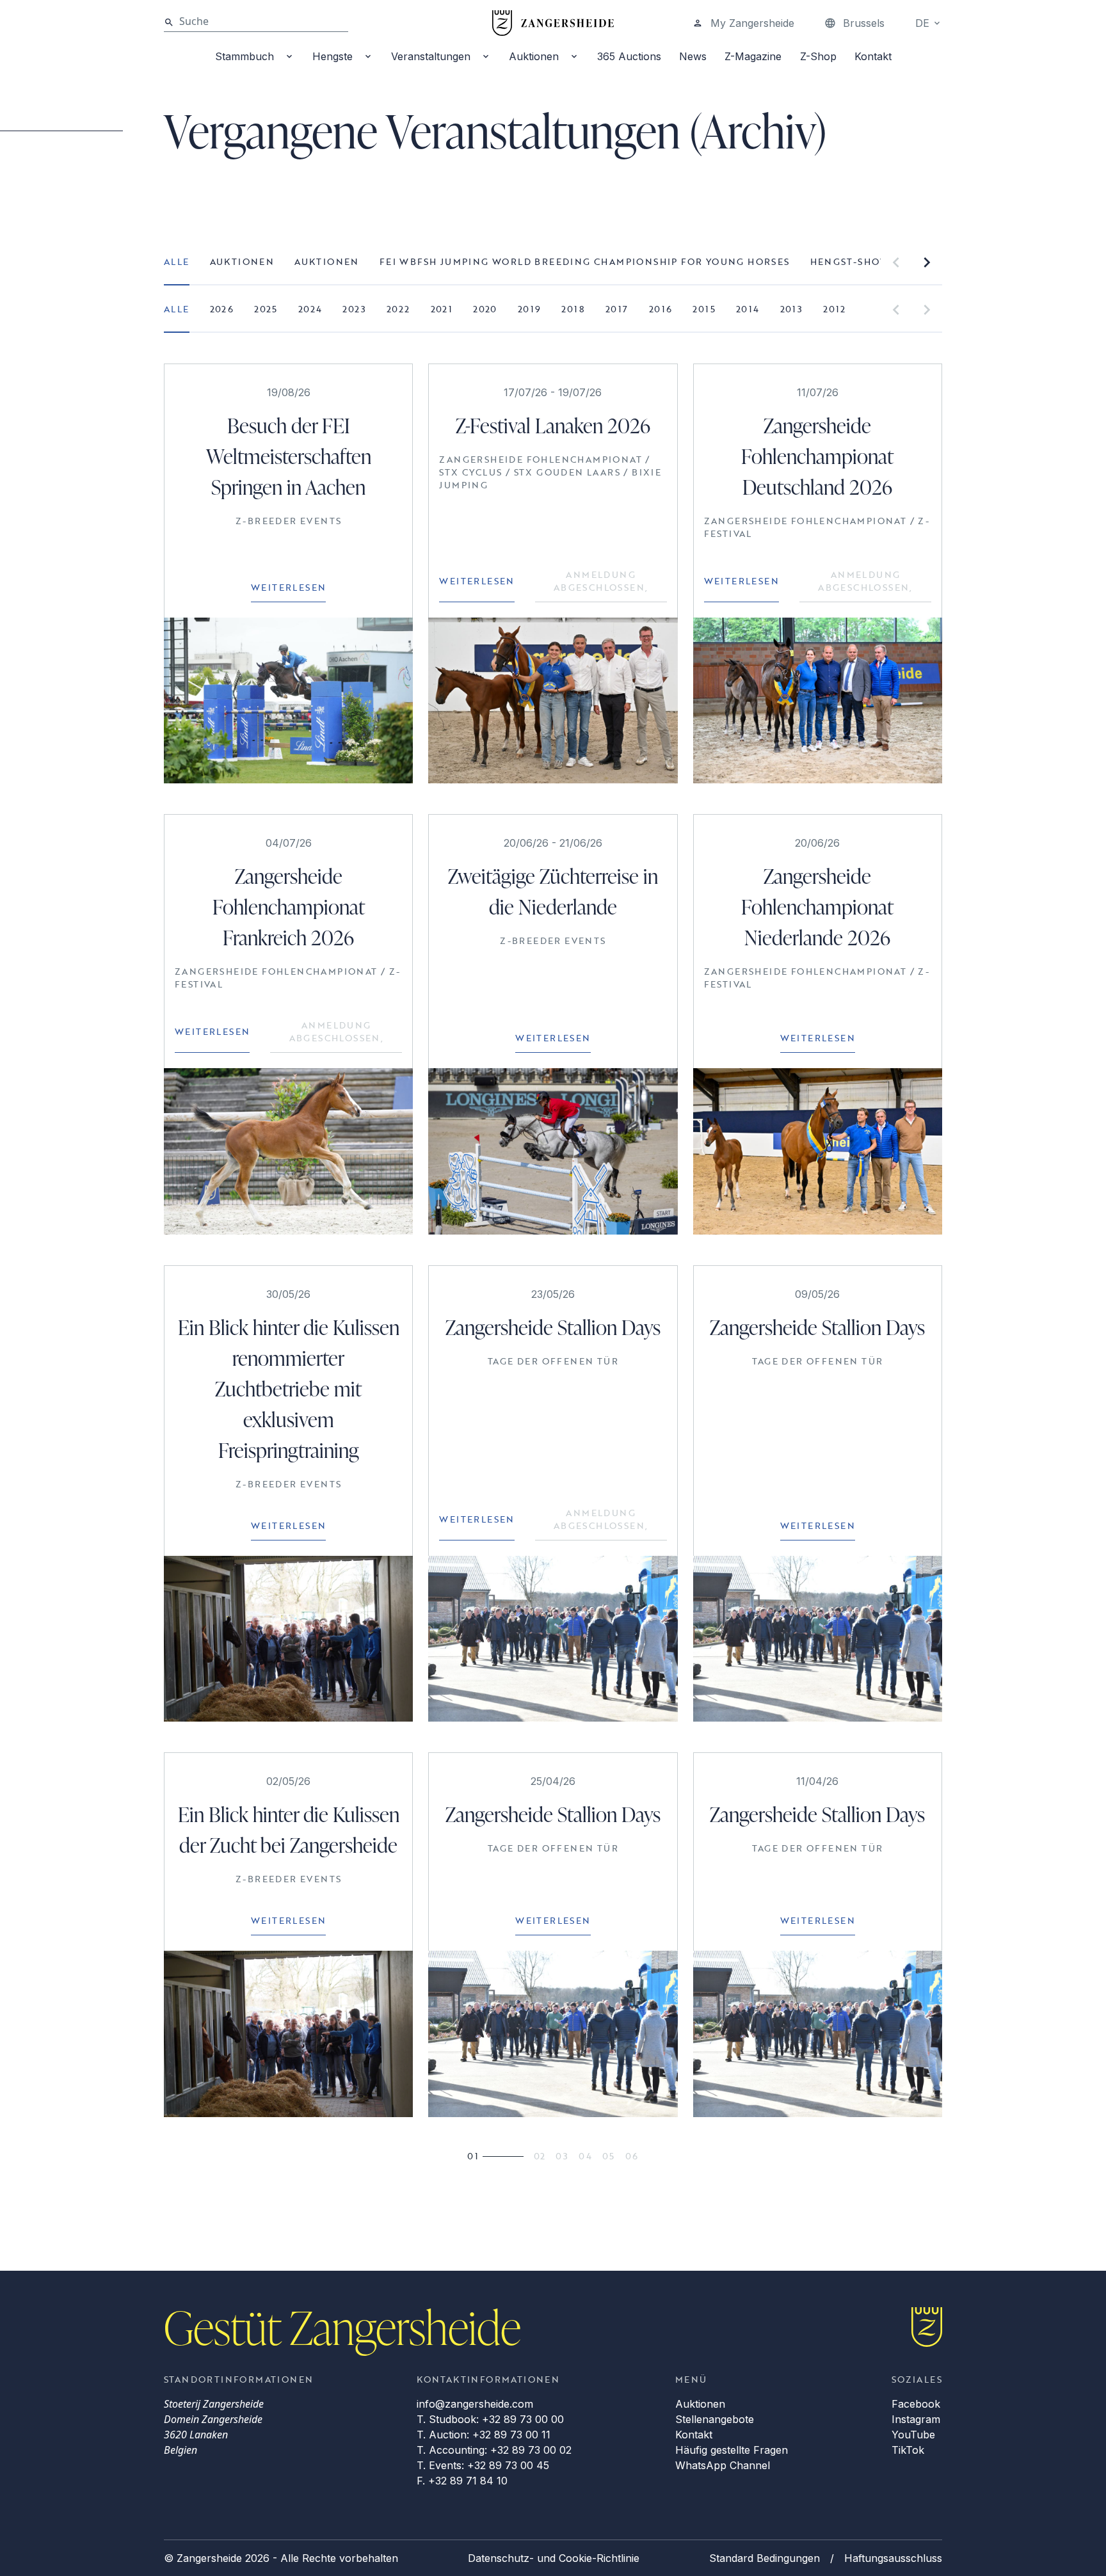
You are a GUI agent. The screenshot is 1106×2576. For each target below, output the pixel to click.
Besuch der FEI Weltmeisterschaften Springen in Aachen (289, 456)
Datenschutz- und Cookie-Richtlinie (554, 2558)
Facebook (916, 2404)
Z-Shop (818, 56)
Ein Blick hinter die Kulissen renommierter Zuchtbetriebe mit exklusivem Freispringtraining (289, 1388)
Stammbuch (244, 56)
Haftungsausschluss (893, 2558)
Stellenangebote (715, 2419)
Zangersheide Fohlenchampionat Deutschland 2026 (817, 456)
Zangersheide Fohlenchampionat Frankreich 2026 (289, 907)
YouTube (913, 2435)
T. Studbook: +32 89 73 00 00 (490, 2419)
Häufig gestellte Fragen (732, 2450)
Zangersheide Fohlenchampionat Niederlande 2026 (817, 907)
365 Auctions (629, 56)
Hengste (333, 56)
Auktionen (534, 56)
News (693, 56)
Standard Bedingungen (765, 2558)
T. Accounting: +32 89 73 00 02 (494, 2450)
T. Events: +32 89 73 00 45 (483, 2465)
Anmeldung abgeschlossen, (601, 581)
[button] (896, 262)
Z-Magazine (753, 56)
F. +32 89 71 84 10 (462, 2481)
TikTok (908, 2450)
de (922, 23)
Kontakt (873, 56)
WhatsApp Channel (723, 2465)
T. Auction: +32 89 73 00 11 (484, 2435)
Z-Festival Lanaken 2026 (553, 425)
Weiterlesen (288, 587)
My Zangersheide (752, 23)
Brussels (864, 23)
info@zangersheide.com (475, 2404)
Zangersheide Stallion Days (553, 1327)
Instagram (916, 2419)
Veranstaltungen (431, 56)
